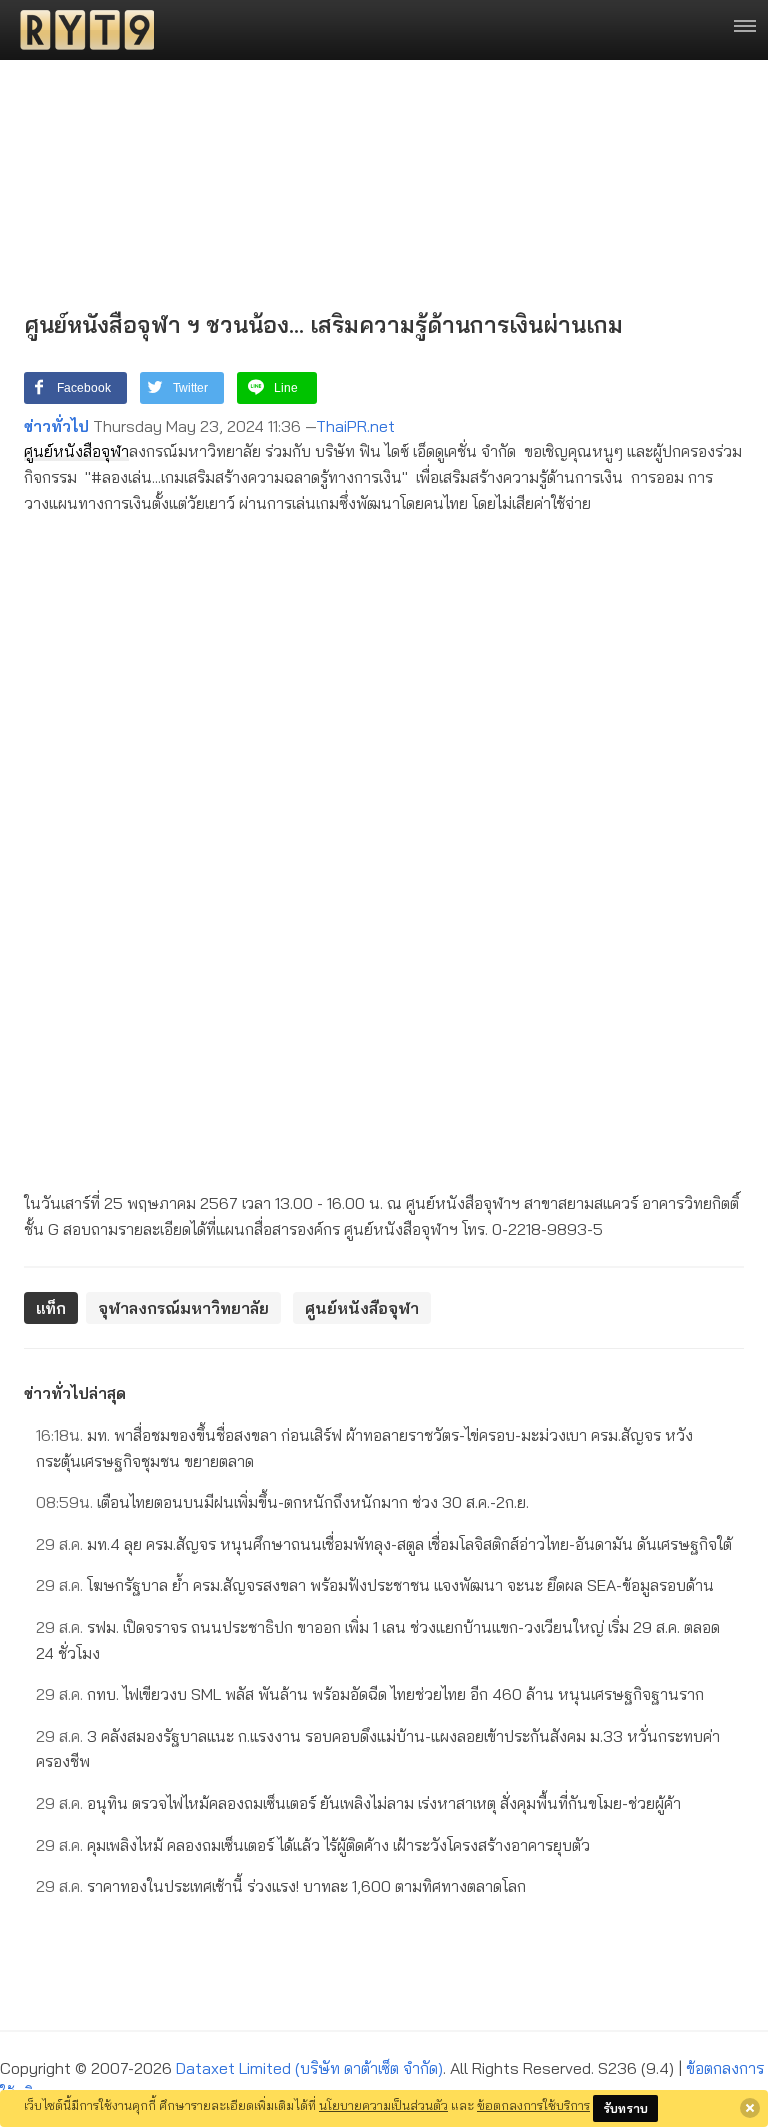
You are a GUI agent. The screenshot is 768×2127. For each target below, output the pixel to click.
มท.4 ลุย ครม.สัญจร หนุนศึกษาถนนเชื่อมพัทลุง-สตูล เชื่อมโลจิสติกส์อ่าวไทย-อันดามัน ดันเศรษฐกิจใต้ (384, 1544)
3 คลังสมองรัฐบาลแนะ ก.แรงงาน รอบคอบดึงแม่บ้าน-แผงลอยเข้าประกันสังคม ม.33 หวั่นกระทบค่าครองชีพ (378, 1749)
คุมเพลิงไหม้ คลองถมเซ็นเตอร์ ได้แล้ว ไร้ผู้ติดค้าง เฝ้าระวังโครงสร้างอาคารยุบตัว (313, 1845)
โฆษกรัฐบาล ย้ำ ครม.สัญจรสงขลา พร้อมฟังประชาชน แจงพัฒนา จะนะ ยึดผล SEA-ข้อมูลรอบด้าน (375, 1585)
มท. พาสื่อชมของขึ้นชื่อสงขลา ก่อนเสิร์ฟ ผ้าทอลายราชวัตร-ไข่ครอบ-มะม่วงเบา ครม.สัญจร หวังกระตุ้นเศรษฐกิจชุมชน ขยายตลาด (364, 1448)
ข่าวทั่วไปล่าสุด (75, 1393)
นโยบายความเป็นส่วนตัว (383, 2105)
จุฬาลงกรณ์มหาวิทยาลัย (183, 1308)
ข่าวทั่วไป (56, 426)
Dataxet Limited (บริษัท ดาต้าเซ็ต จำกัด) (309, 2068)
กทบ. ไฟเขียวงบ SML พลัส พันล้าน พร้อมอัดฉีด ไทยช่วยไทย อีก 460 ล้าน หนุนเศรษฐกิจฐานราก (370, 1694)
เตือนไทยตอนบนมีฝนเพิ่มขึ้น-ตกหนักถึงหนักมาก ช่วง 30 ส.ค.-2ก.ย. (282, 1502)
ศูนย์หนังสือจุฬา (76, 451)
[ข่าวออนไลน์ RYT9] (81, 30)
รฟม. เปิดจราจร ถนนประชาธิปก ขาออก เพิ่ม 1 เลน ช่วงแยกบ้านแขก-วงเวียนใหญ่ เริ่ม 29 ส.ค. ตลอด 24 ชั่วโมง (378, 1640)
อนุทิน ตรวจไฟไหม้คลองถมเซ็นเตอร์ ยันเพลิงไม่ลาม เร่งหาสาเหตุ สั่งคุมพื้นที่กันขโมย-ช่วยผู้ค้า (358, 1803)
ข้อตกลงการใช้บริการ (533, 2105)
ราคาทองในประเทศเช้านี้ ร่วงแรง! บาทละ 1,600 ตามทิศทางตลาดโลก (281, 1886)
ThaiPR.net (355, 426)
